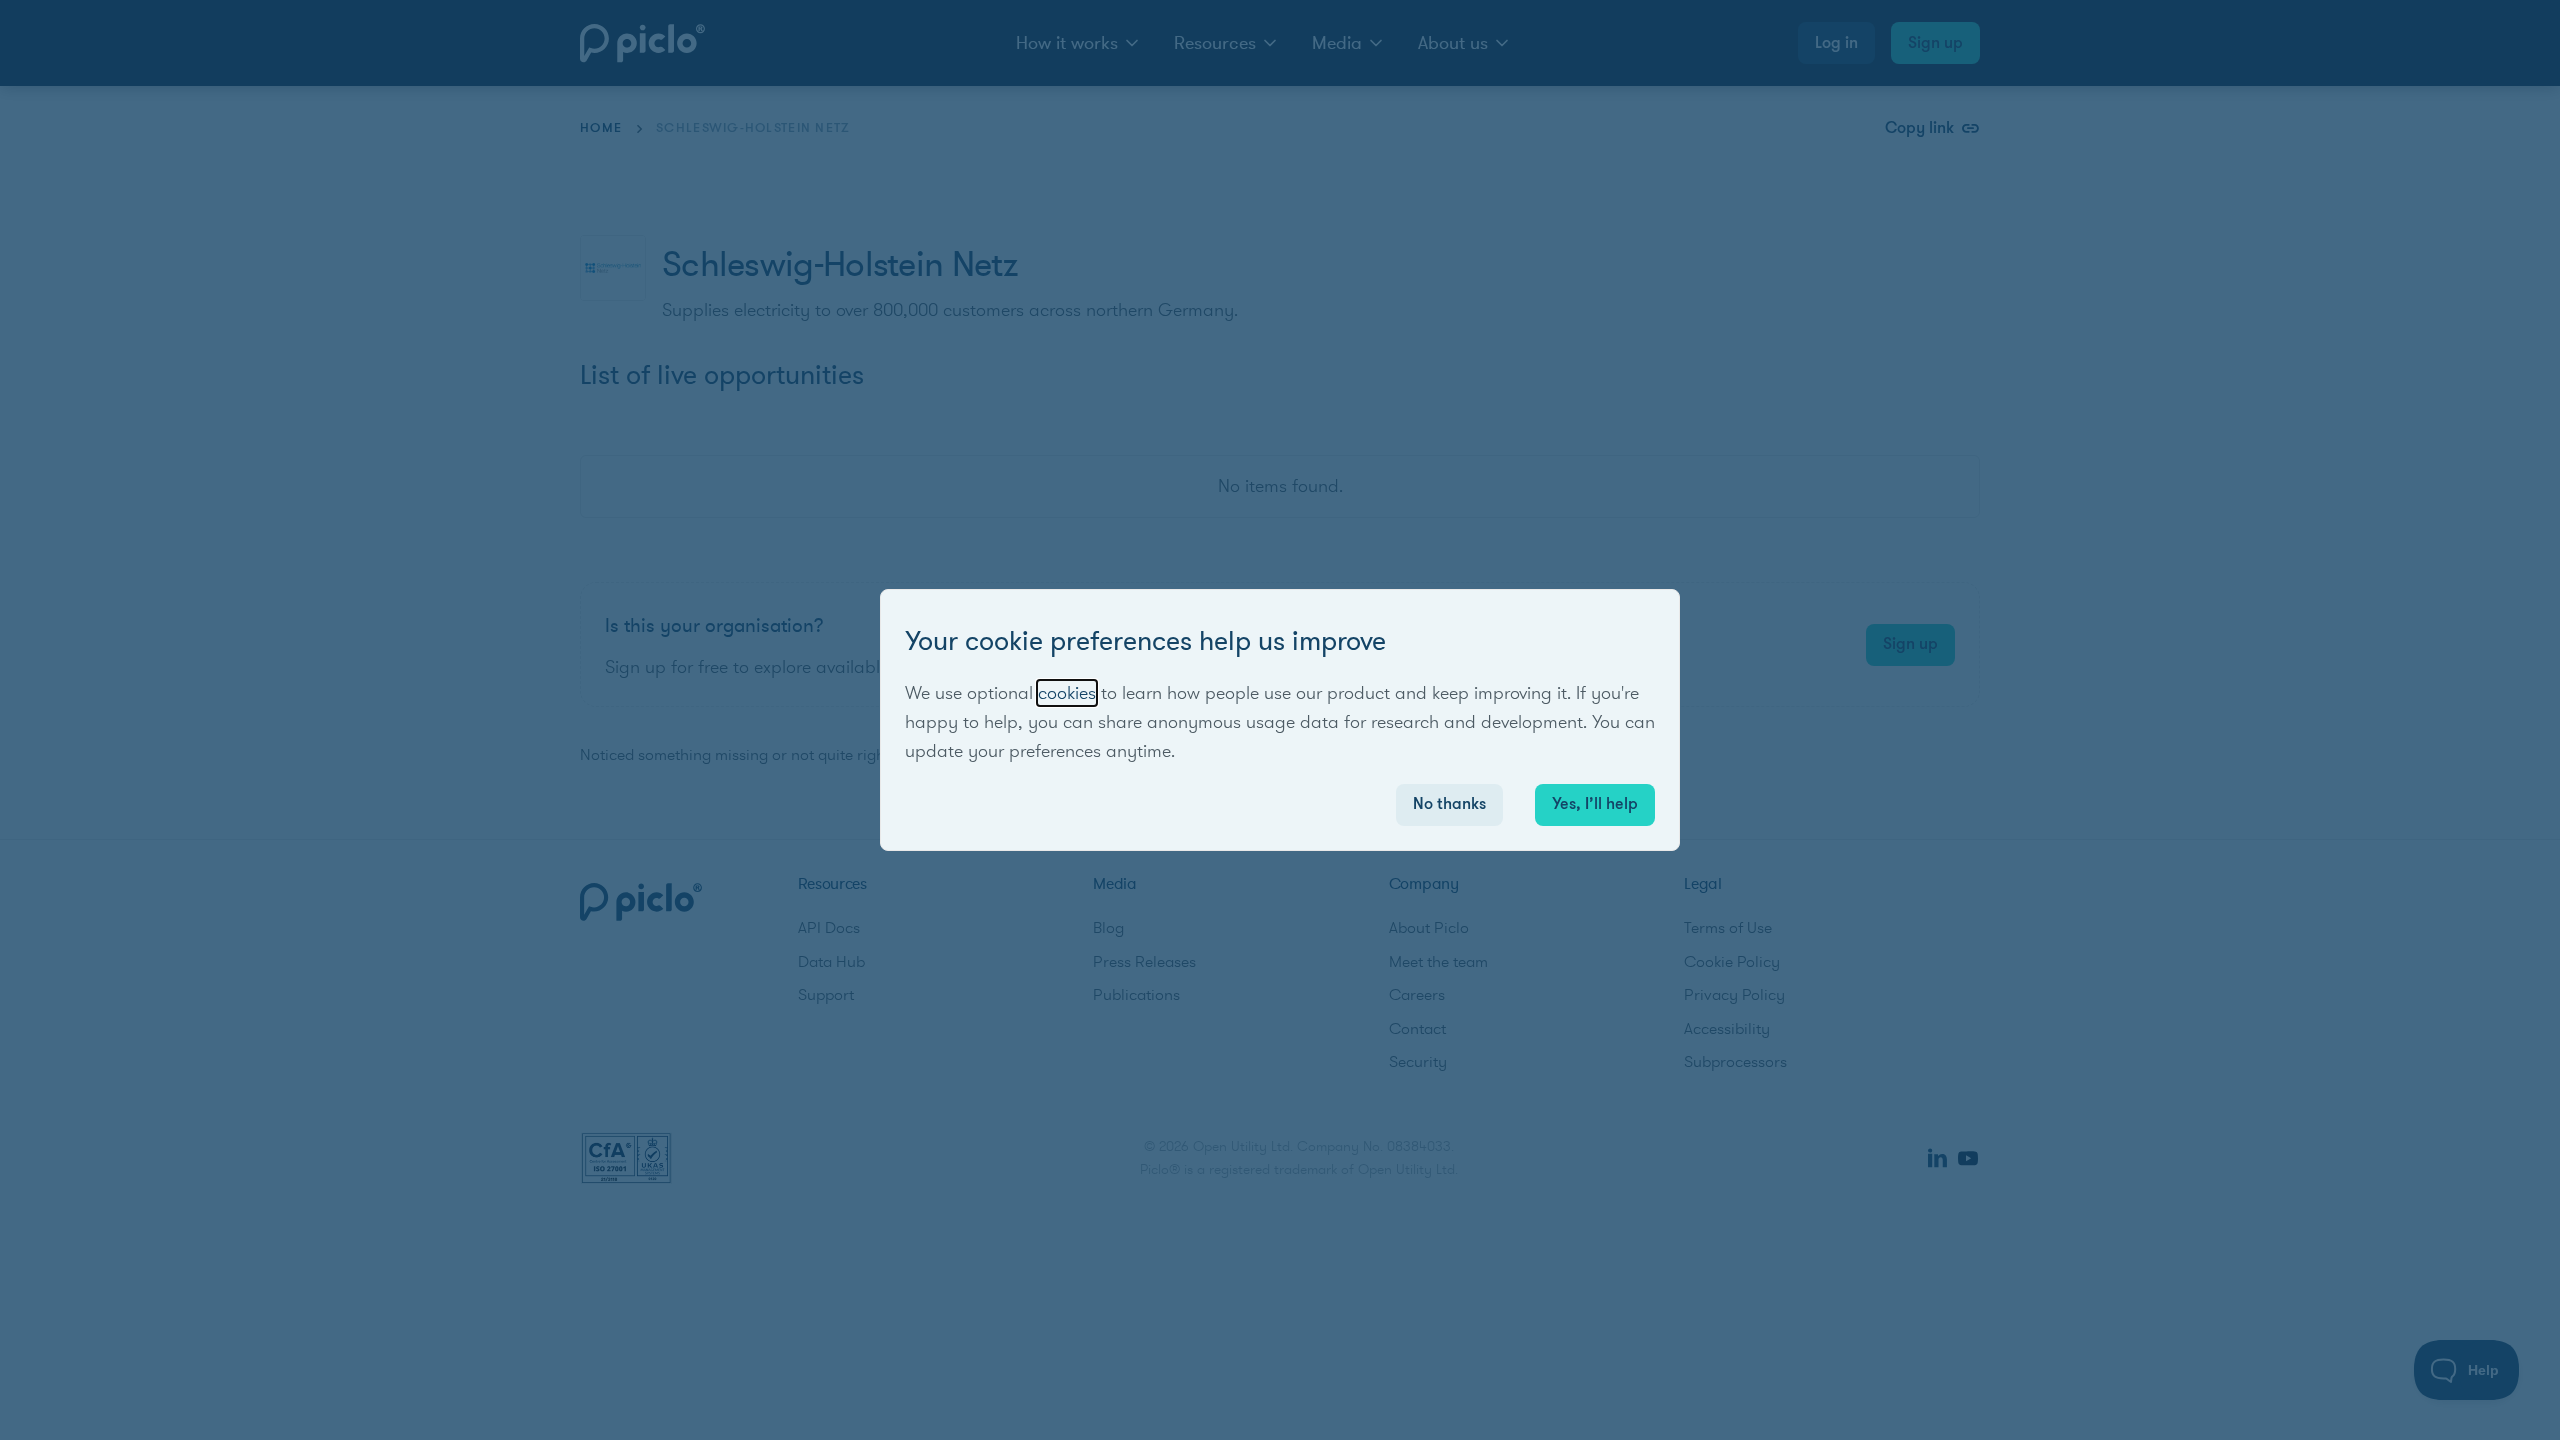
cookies (1067, 693)
